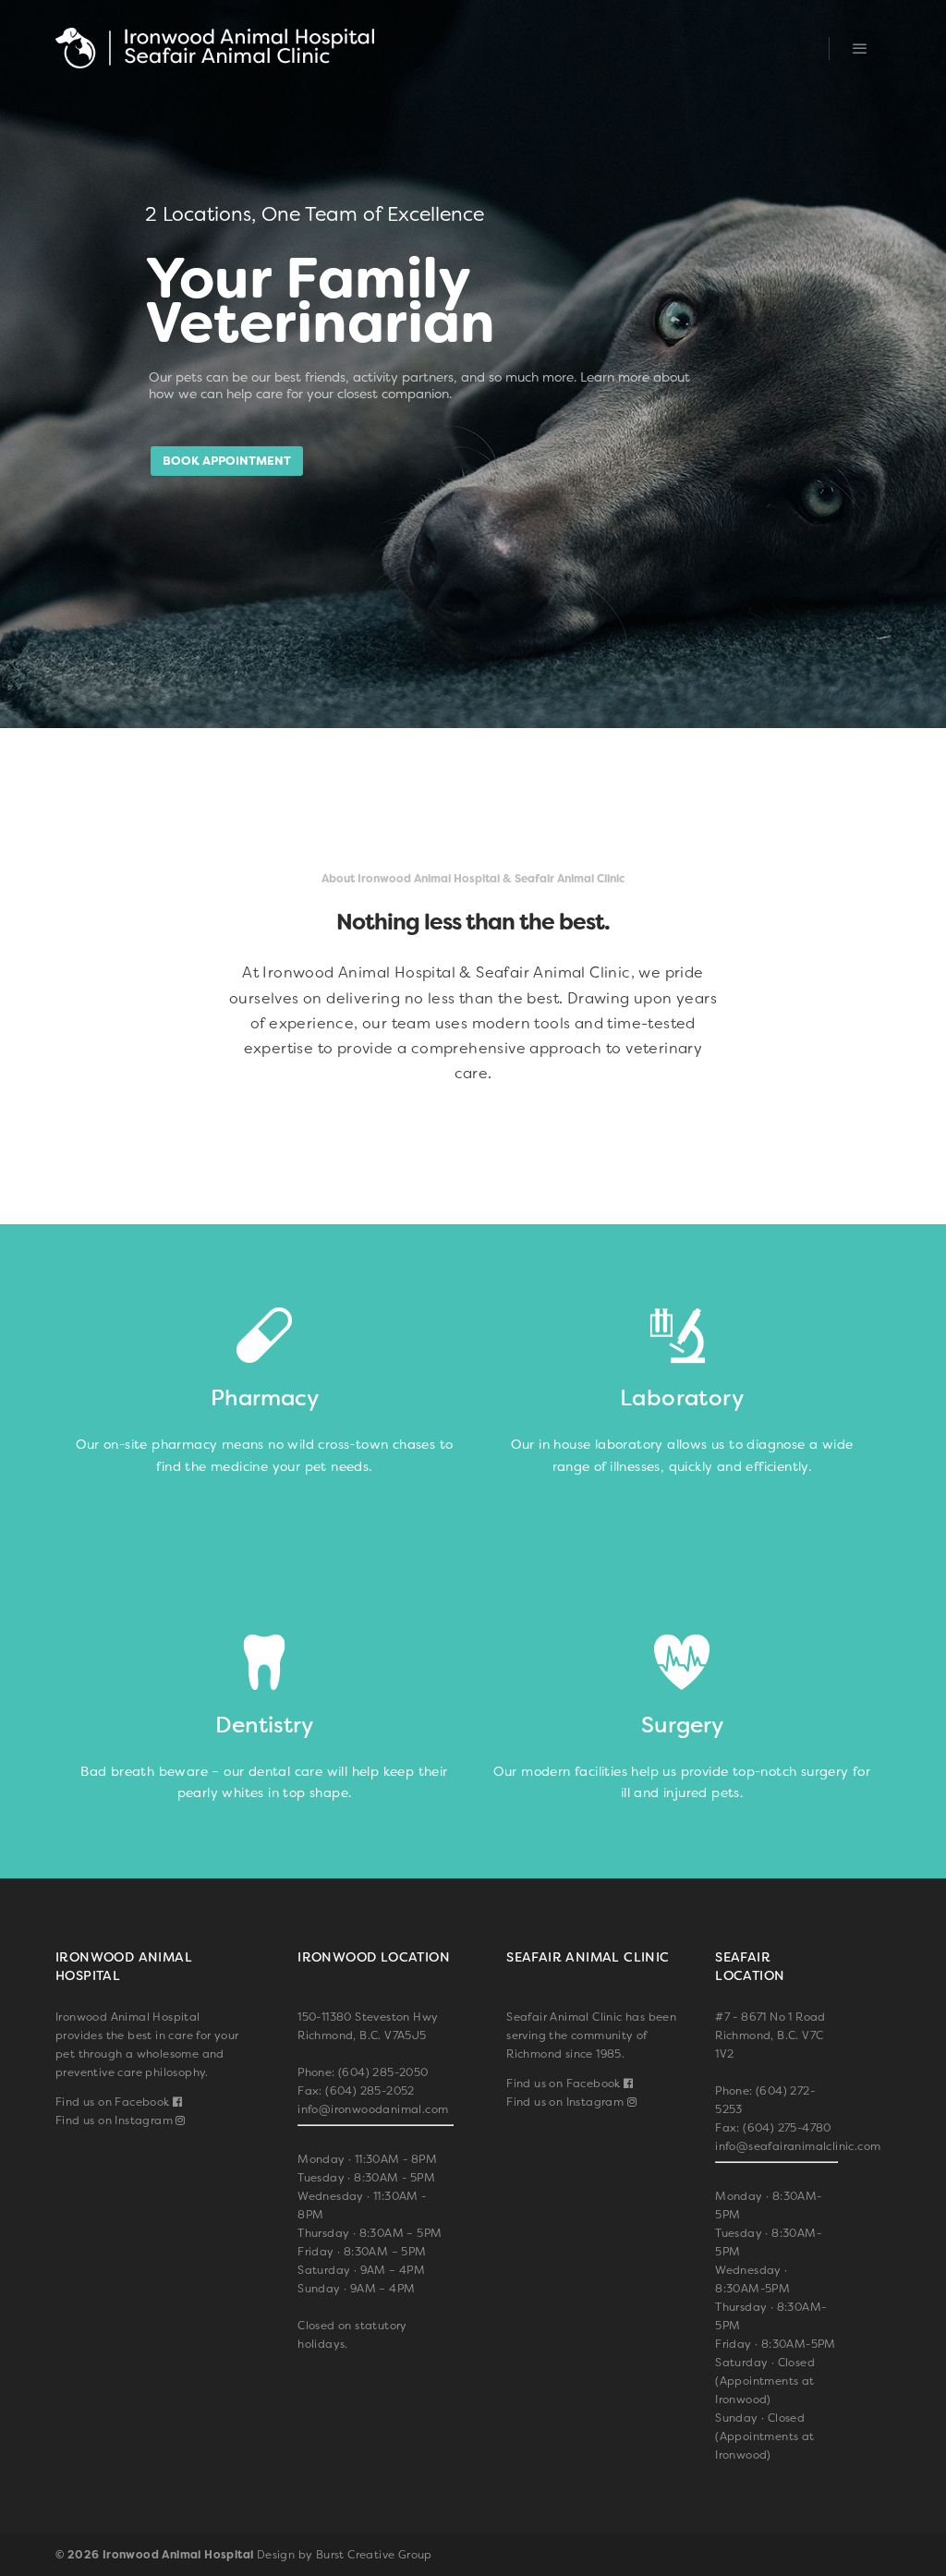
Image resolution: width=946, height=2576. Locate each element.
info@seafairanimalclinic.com (798, 2146)
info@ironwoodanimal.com (373, 2109)
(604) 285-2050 (383, 2072)
